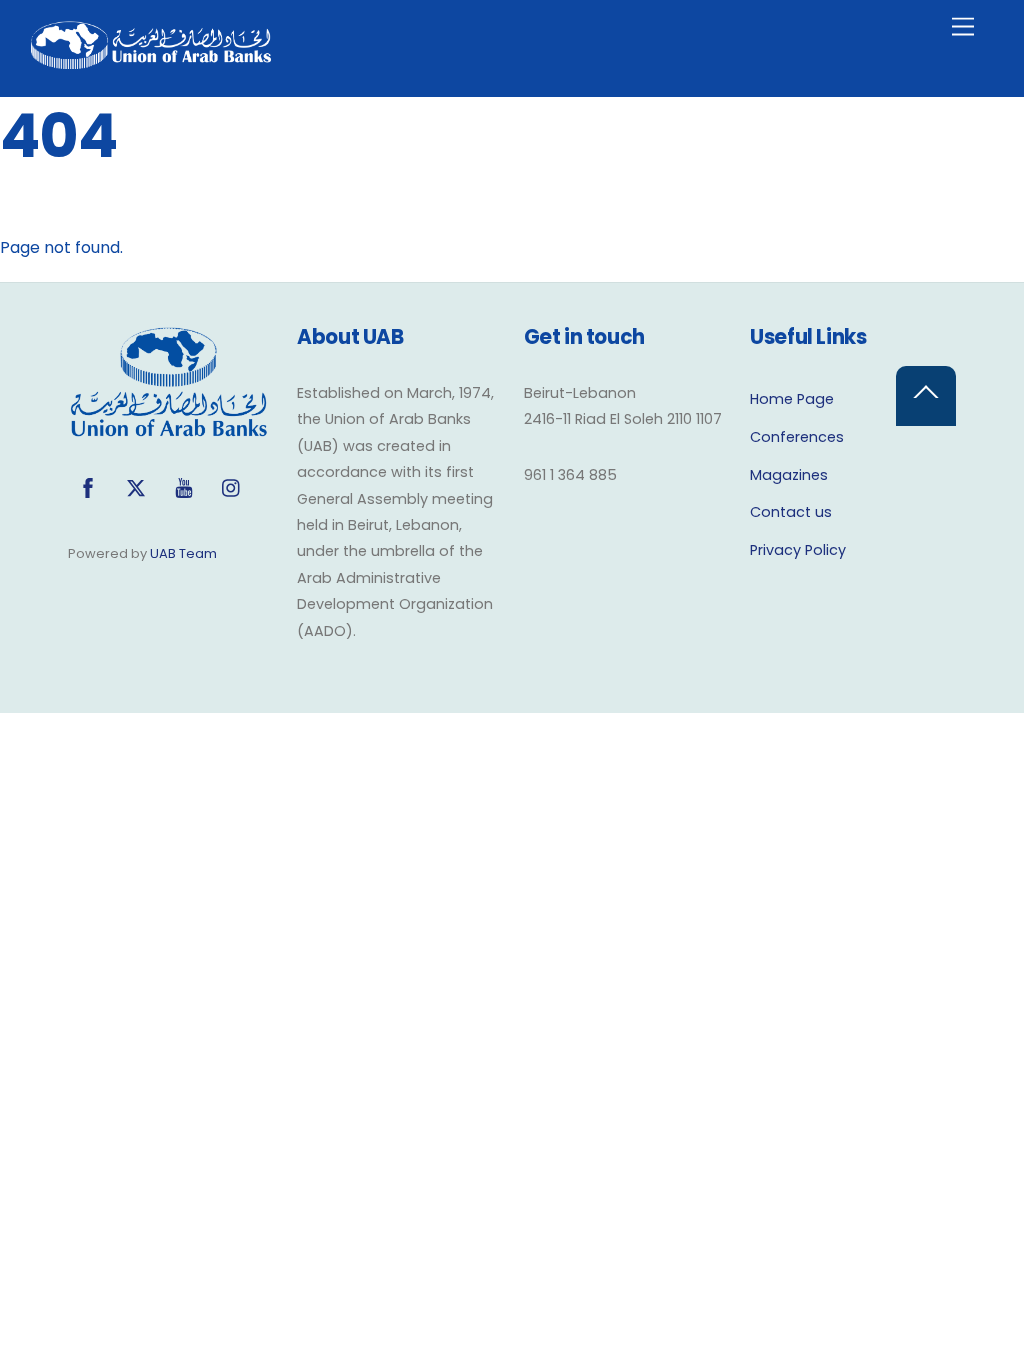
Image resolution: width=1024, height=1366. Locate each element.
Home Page (792, 399)
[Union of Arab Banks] (151, 60)
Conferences (797, 437)
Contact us (791, 512)
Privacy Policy (798, 550)
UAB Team (183, 553)
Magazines (789, 475)
